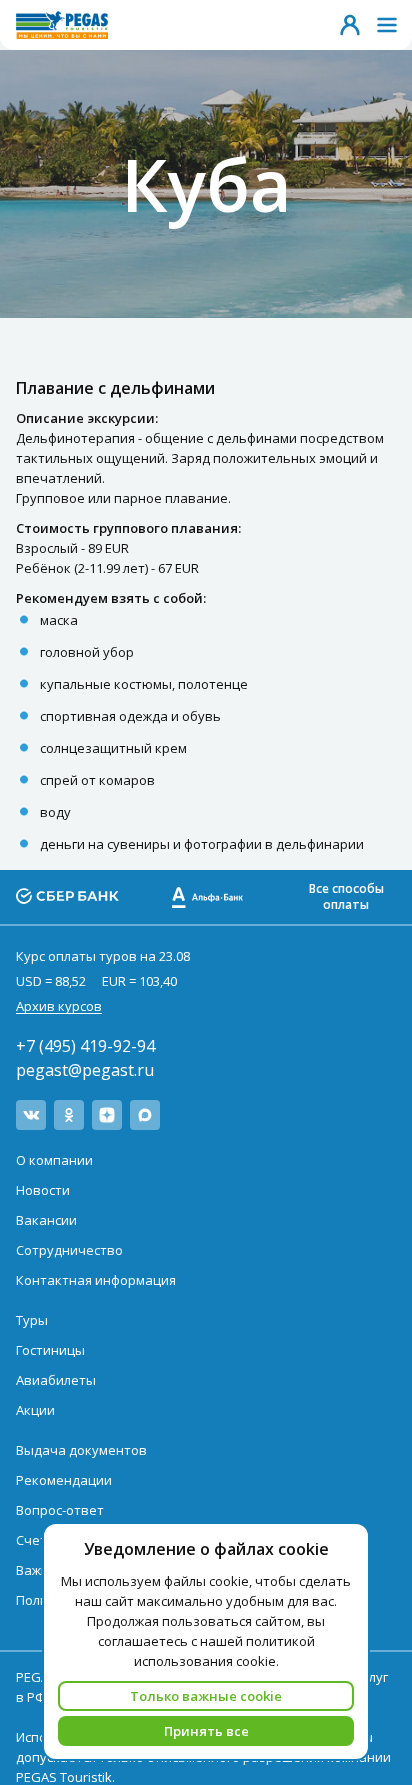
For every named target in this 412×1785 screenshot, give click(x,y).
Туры (32, 1320)
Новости (43, 1190)
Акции (35, 1410)
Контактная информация (96, 1280)
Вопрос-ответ (60, 1510)
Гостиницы (50, 1350)
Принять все (206, 1731)
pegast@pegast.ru (85, 1070)
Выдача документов (81, 1450)
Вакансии (46, 1220)
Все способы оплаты (346, 896)
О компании (54, 1160)
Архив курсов (59, 1006)
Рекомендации (64, 1480)
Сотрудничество (69, 1250)
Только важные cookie (206, 1696)
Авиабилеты (56, 1380)
